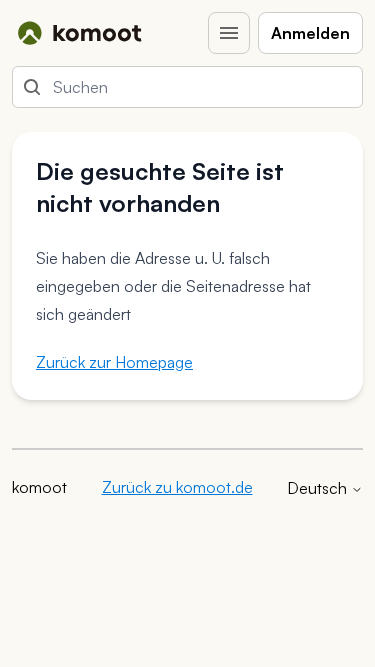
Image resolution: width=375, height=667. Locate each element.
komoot (39, 487)
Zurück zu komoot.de (177, 487)
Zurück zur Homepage (114, 362)
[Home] (79, 33)
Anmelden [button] (310, 33)
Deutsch (319, 488)
